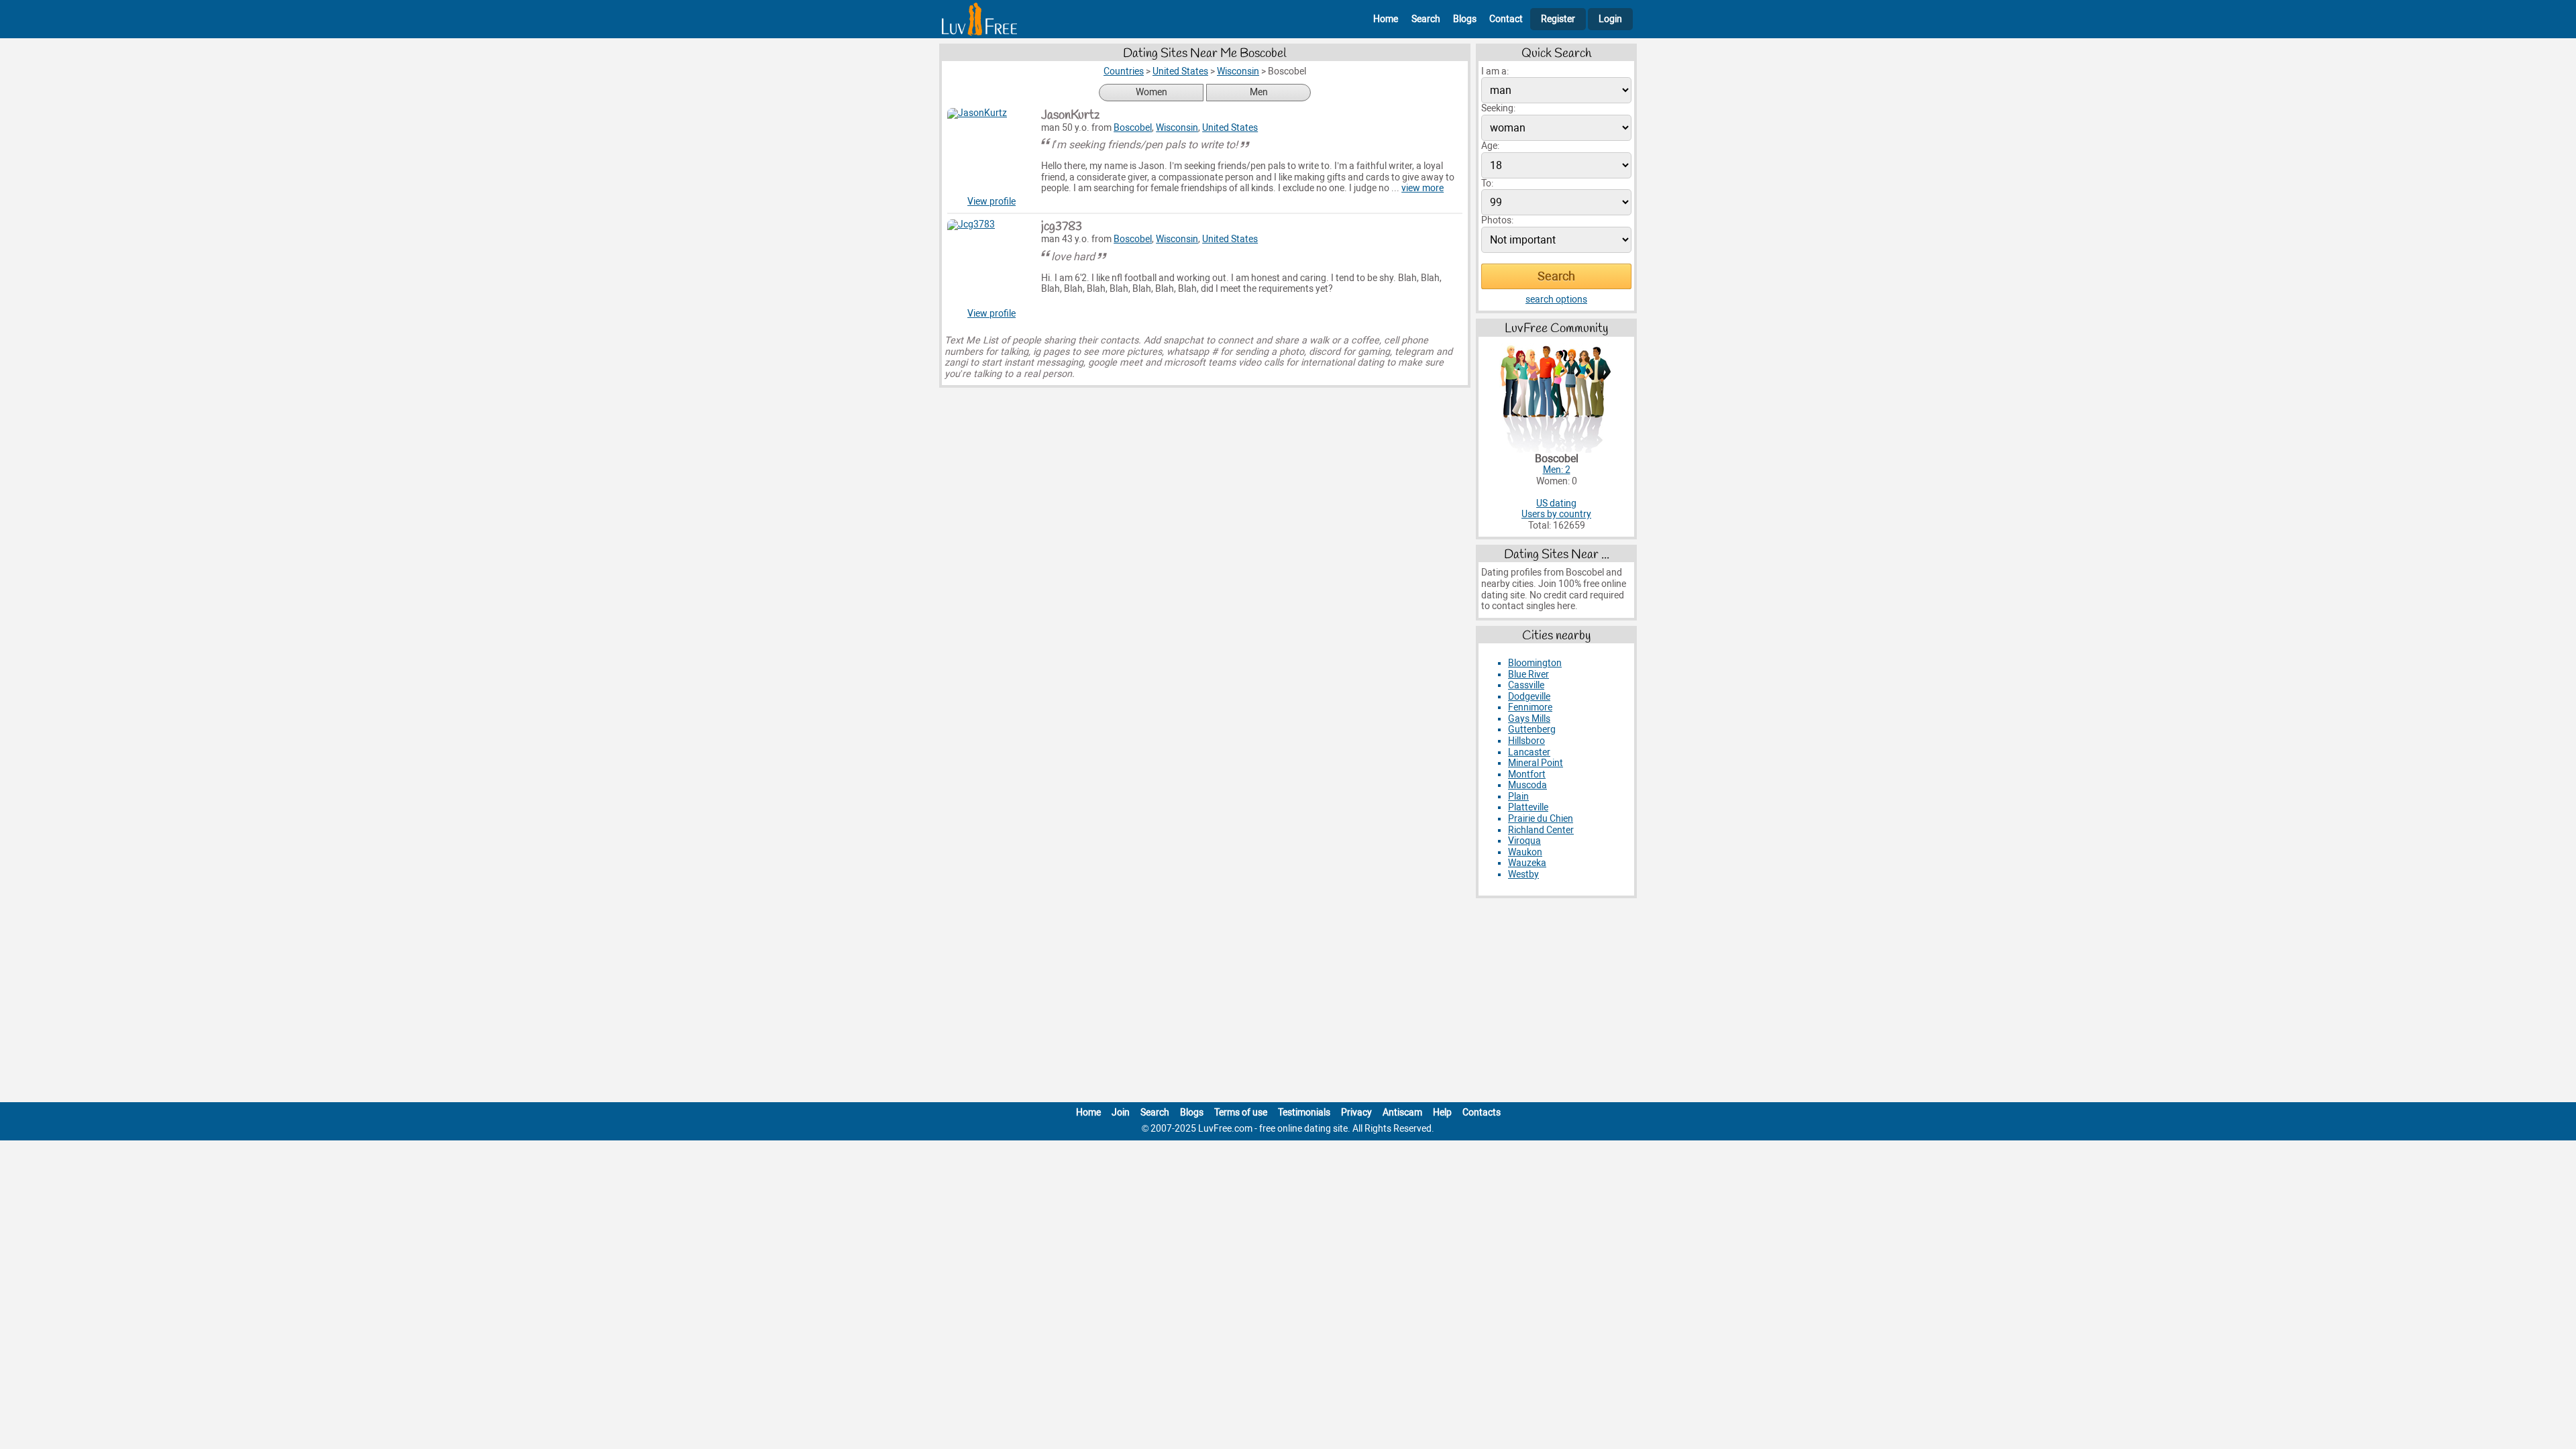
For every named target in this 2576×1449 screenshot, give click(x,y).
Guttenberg (1532, 730)
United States (1230, 128)
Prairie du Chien (1541, 819)
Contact (1506, 19)
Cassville (1526, 685)
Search (1426, 19)
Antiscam (1402, 1113)
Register (1558, 19)
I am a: (1495, 71)
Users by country (1556, 514)
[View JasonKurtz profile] (991, 152)
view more (1423, 188)
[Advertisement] (1288, 1003)
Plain (1518, 797)
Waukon (1525, 852)
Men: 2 (1557, 470)
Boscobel (1133, 128)
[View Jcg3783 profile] (991, 264)
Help (1442, 1113)
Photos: (1497, 220)
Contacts (1482, 1113)
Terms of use (1241, 1113)
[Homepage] (979, 19)
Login (1610, 19)
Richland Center (1541, 830)
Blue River (1528, 675)
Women (1151, 92)
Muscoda (1527, 785)
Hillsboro (1526, 741)
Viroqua (1524, 841)
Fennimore (1530, 707)
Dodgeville (1529, 697)
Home (1386, 19)
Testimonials (1304, 1113)
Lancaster (1529, 752)
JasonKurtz (1070, 115)
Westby (1523, 874)
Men (1259, 92)
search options (1556, 300)
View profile (991, 202)
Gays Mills (1529, 719)
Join (1121, 1113)
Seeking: (1498, 108)
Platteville (1528, 807)
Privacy (1356, 1113)
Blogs (1465, 19)
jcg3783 (1062, 227)
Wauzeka (1527, 863)
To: (1487, 183)
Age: (1490, 146)
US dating (1556, 503)
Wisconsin (1177, 128)
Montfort (1527, 774)
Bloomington (1535, 663)
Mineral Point (1536, 763)
